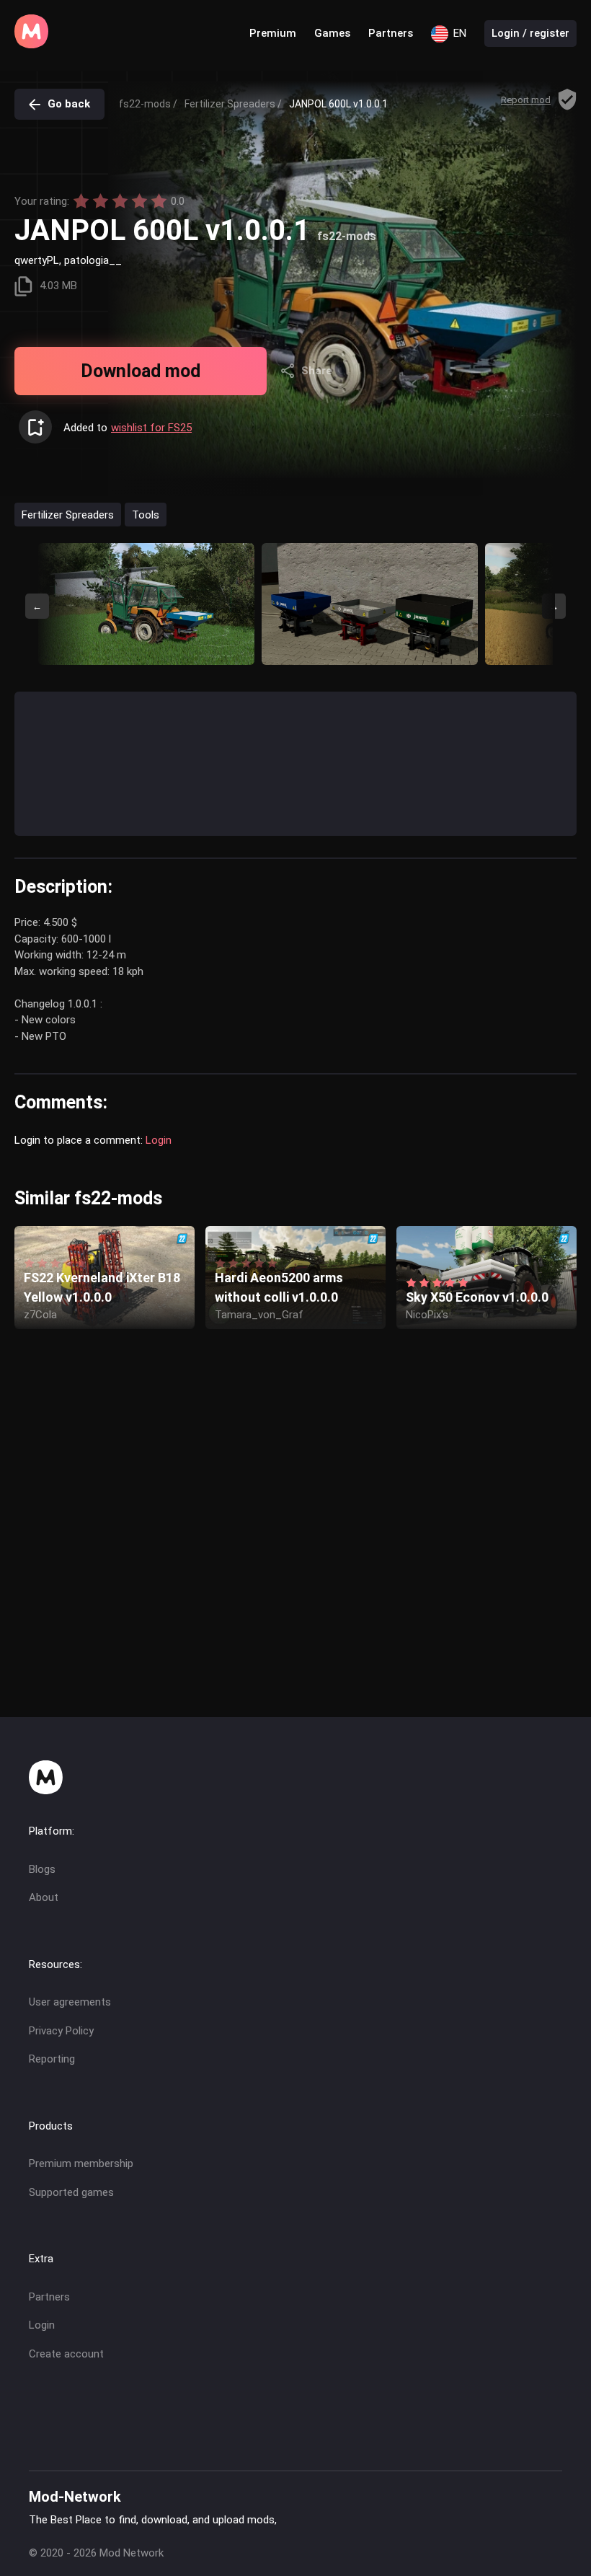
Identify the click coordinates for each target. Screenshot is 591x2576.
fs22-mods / (148, 104)
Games (332, 33)
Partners (391, 33)
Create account (66, 2354)
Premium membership (81, 2163)
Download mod (141, 371)
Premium (273, 33)
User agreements (70, 2002)
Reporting (52, 2059)
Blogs (42, 1869)
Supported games (71, 2192)
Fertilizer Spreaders (68, 514)
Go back (69, 104)
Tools (146, 514)
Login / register (530, 33)
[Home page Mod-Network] (31, 45)
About (44, 1897)
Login (159, 1140)
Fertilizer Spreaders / (233, 104)
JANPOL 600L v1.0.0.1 (338, 104)
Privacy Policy (61, 2031)
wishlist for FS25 (151, 428)
